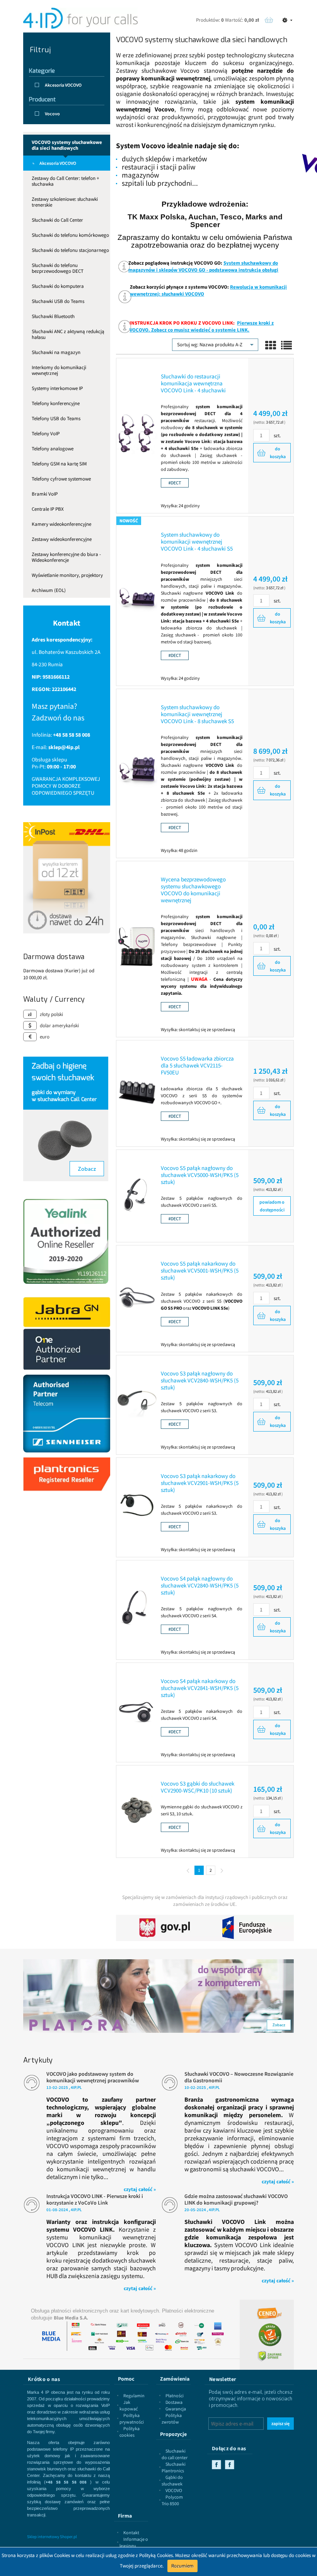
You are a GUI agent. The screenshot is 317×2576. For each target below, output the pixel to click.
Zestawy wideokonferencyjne (62, 539)
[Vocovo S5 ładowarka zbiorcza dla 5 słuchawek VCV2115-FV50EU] (137, 1091)
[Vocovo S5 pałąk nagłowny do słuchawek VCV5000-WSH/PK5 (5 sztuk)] (137, 1194)
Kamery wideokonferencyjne (61, 524)
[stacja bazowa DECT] (175, 482)
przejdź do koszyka (269, 20)
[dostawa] (67, 877)
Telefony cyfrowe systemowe (61, 479)
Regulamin (134, 2396)
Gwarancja (176, 2409)
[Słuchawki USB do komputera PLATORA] (158, 1992)
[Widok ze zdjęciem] (271, 346)
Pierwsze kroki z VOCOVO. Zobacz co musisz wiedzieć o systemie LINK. (202, 326)
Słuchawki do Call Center (57, 220)
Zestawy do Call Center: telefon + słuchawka (65, 181)
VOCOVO (174, 2490)
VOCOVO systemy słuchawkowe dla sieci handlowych (67, 145)
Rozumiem (182, 2566)
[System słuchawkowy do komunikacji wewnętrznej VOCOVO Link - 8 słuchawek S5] (137, 771)
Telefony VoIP (46, 434)
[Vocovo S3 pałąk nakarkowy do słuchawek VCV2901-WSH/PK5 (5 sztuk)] (137, 1505)
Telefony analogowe (53, 449)
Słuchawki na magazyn (56, 352)
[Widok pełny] (286, 346)
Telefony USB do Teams (56, 418)
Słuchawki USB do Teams (58, 301)
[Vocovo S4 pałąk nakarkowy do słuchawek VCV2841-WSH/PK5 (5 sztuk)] (137, 1710)
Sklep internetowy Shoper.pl (52, 2537)
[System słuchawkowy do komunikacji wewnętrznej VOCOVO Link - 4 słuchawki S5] (137, 599)
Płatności (175, 2396)
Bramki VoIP (45, 494)
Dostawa (174, 2402)
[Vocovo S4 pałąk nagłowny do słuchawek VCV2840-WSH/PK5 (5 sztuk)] (137, 1608)
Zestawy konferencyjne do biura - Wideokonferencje (66, 557)
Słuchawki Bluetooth (53, 316)
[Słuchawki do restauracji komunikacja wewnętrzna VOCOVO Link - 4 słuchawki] (137, 434)
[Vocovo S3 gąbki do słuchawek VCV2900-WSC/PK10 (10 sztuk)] (137, 1810)
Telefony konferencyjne (56, 403)
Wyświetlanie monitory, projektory (67, 575)
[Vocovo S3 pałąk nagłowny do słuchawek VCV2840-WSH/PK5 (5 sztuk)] (137, 1403)
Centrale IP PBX (48, 509)
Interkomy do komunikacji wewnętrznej (59, 370)
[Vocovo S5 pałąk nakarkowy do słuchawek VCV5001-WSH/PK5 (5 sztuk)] (137, 1297)
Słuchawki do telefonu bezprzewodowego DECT (58, 268)
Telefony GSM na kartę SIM (59, 464)
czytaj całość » (140, 2189)
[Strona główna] (80, 18)
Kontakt (131, 2532)
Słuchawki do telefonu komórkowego (70, 235)
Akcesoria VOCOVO (58, 163)
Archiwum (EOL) (49, 590)
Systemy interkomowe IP (57, 388)
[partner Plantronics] (67, 1474)
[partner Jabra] (67, 1333)
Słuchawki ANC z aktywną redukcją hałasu (68, 334)
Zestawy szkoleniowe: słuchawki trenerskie (65, 202)
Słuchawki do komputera (58, 286)
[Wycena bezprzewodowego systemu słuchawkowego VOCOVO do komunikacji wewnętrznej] (137, 947)
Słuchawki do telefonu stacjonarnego (70, 250)
